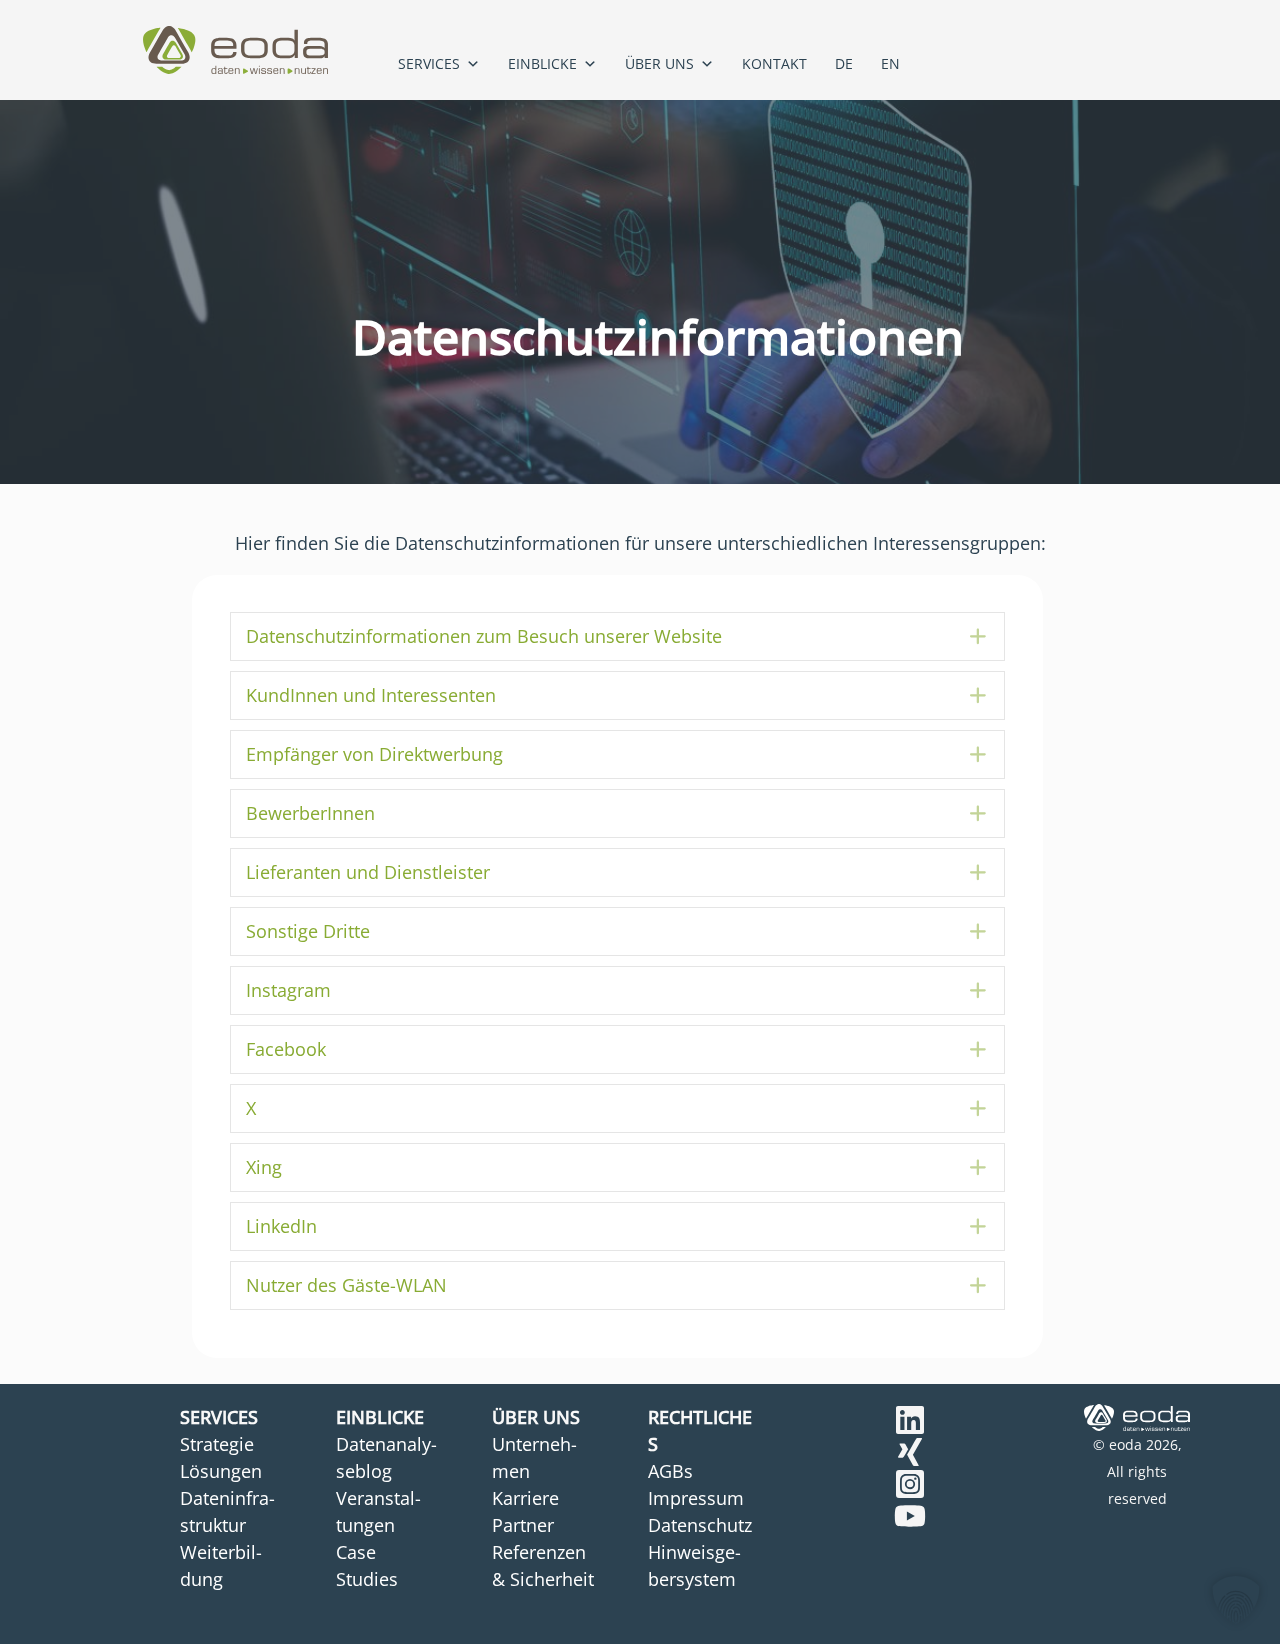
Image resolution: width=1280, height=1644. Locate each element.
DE (844, 63)
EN (890, 63)
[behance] (910, 1420)
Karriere (525, 1498)
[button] (617, 636)
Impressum (696, 1498)
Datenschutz (700, 1525)
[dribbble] (910, 1484)
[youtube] (910, 1516)
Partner (523, 1525)
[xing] (910, 1452)
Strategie (217, 1444)
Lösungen (221, 1471)
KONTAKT (774, 63)
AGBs (670, 1471)
